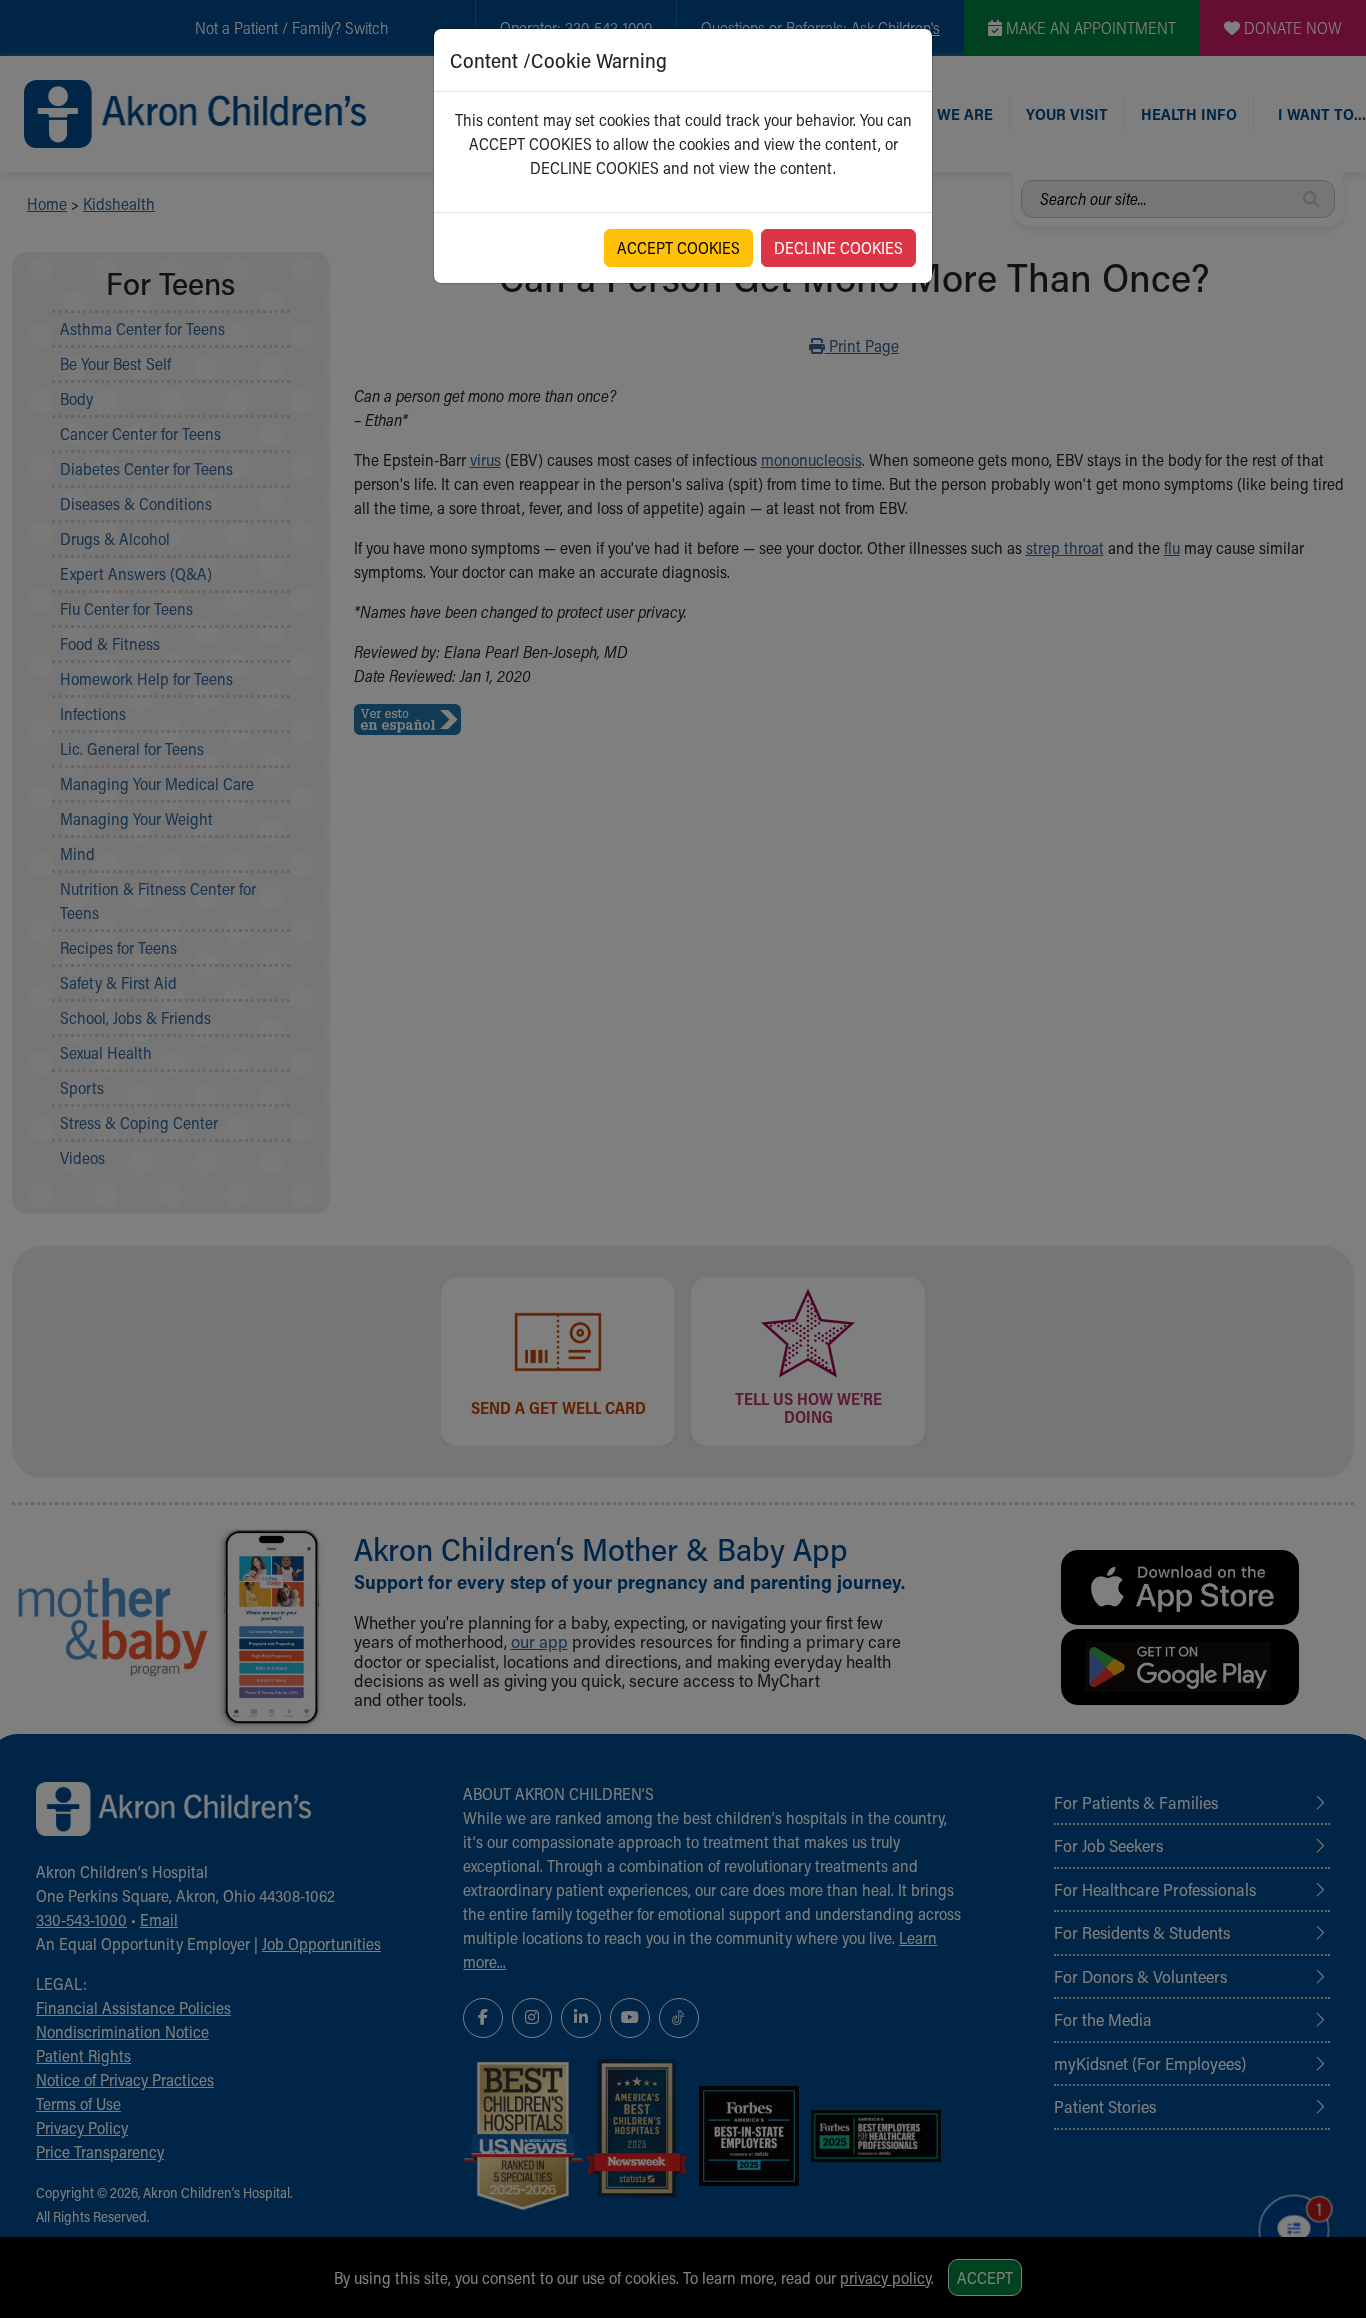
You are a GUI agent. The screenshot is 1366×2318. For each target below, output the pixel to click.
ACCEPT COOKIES (678, 247)
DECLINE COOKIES (838, 247)
